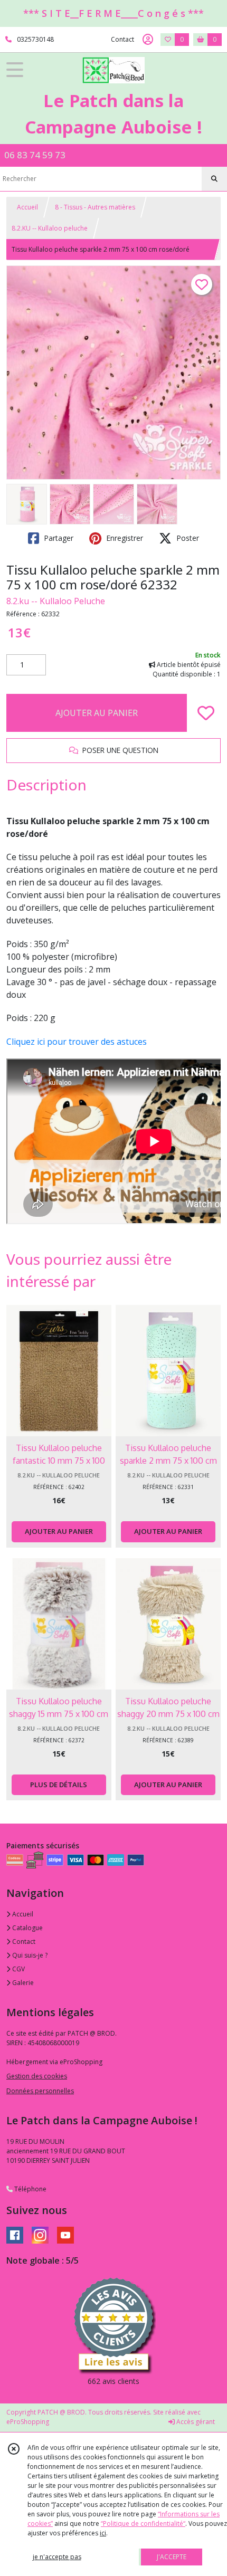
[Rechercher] (214, 179)
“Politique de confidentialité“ (143, 2523)
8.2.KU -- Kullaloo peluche (50, 228)
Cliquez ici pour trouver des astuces (77, 1042)
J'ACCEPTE (172, 2557)
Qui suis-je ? (29, 1955)
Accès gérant (195, 2422)
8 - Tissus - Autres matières (95, 207)
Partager (58, 538)
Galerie (22, 1983)
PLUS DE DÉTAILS (59, 1785)
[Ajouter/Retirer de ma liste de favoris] (206, 713)
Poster (187, 538)
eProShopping (28, 2422)
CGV (18, 1969)
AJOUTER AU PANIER (97, 713)
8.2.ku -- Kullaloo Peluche (56, 601)
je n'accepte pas (57, 2557)
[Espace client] (148, 40)
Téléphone (30, 2189)
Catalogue (27, 1928)
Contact (122, 39)
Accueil (27, 207)
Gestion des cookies (37, 2076)
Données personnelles (40, 2091)
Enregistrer (124, 538)
